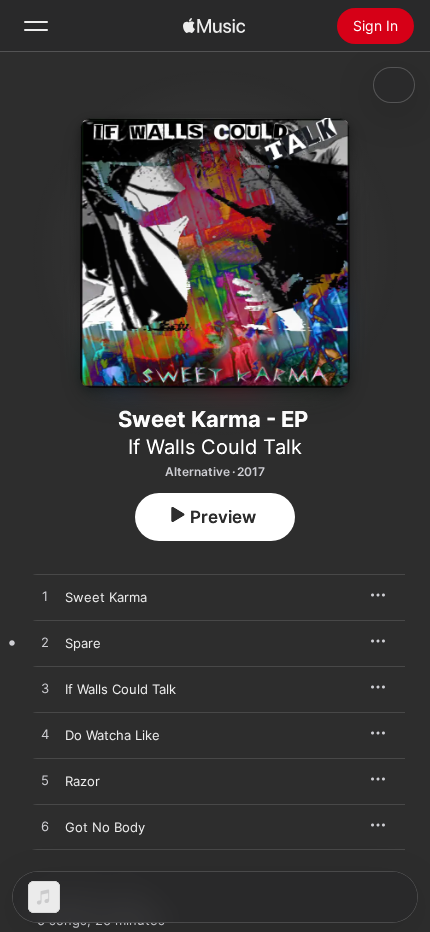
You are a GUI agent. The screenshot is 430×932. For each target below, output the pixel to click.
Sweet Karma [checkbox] (106, 597)
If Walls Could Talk (215, 447)
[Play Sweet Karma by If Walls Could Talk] (45, 597)
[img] (214, 26)
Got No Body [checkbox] (105, 827)
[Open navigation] (36, 26)
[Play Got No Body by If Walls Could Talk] (45, 827)
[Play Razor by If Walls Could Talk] (45, 781)
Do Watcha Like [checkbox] (112, 735)
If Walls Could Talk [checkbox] (120, 689)
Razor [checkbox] (82, 781)
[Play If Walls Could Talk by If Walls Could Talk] (45, 689)
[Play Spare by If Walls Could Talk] (45, 643)
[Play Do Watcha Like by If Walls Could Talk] (45, 735)
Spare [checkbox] (83, 643)
